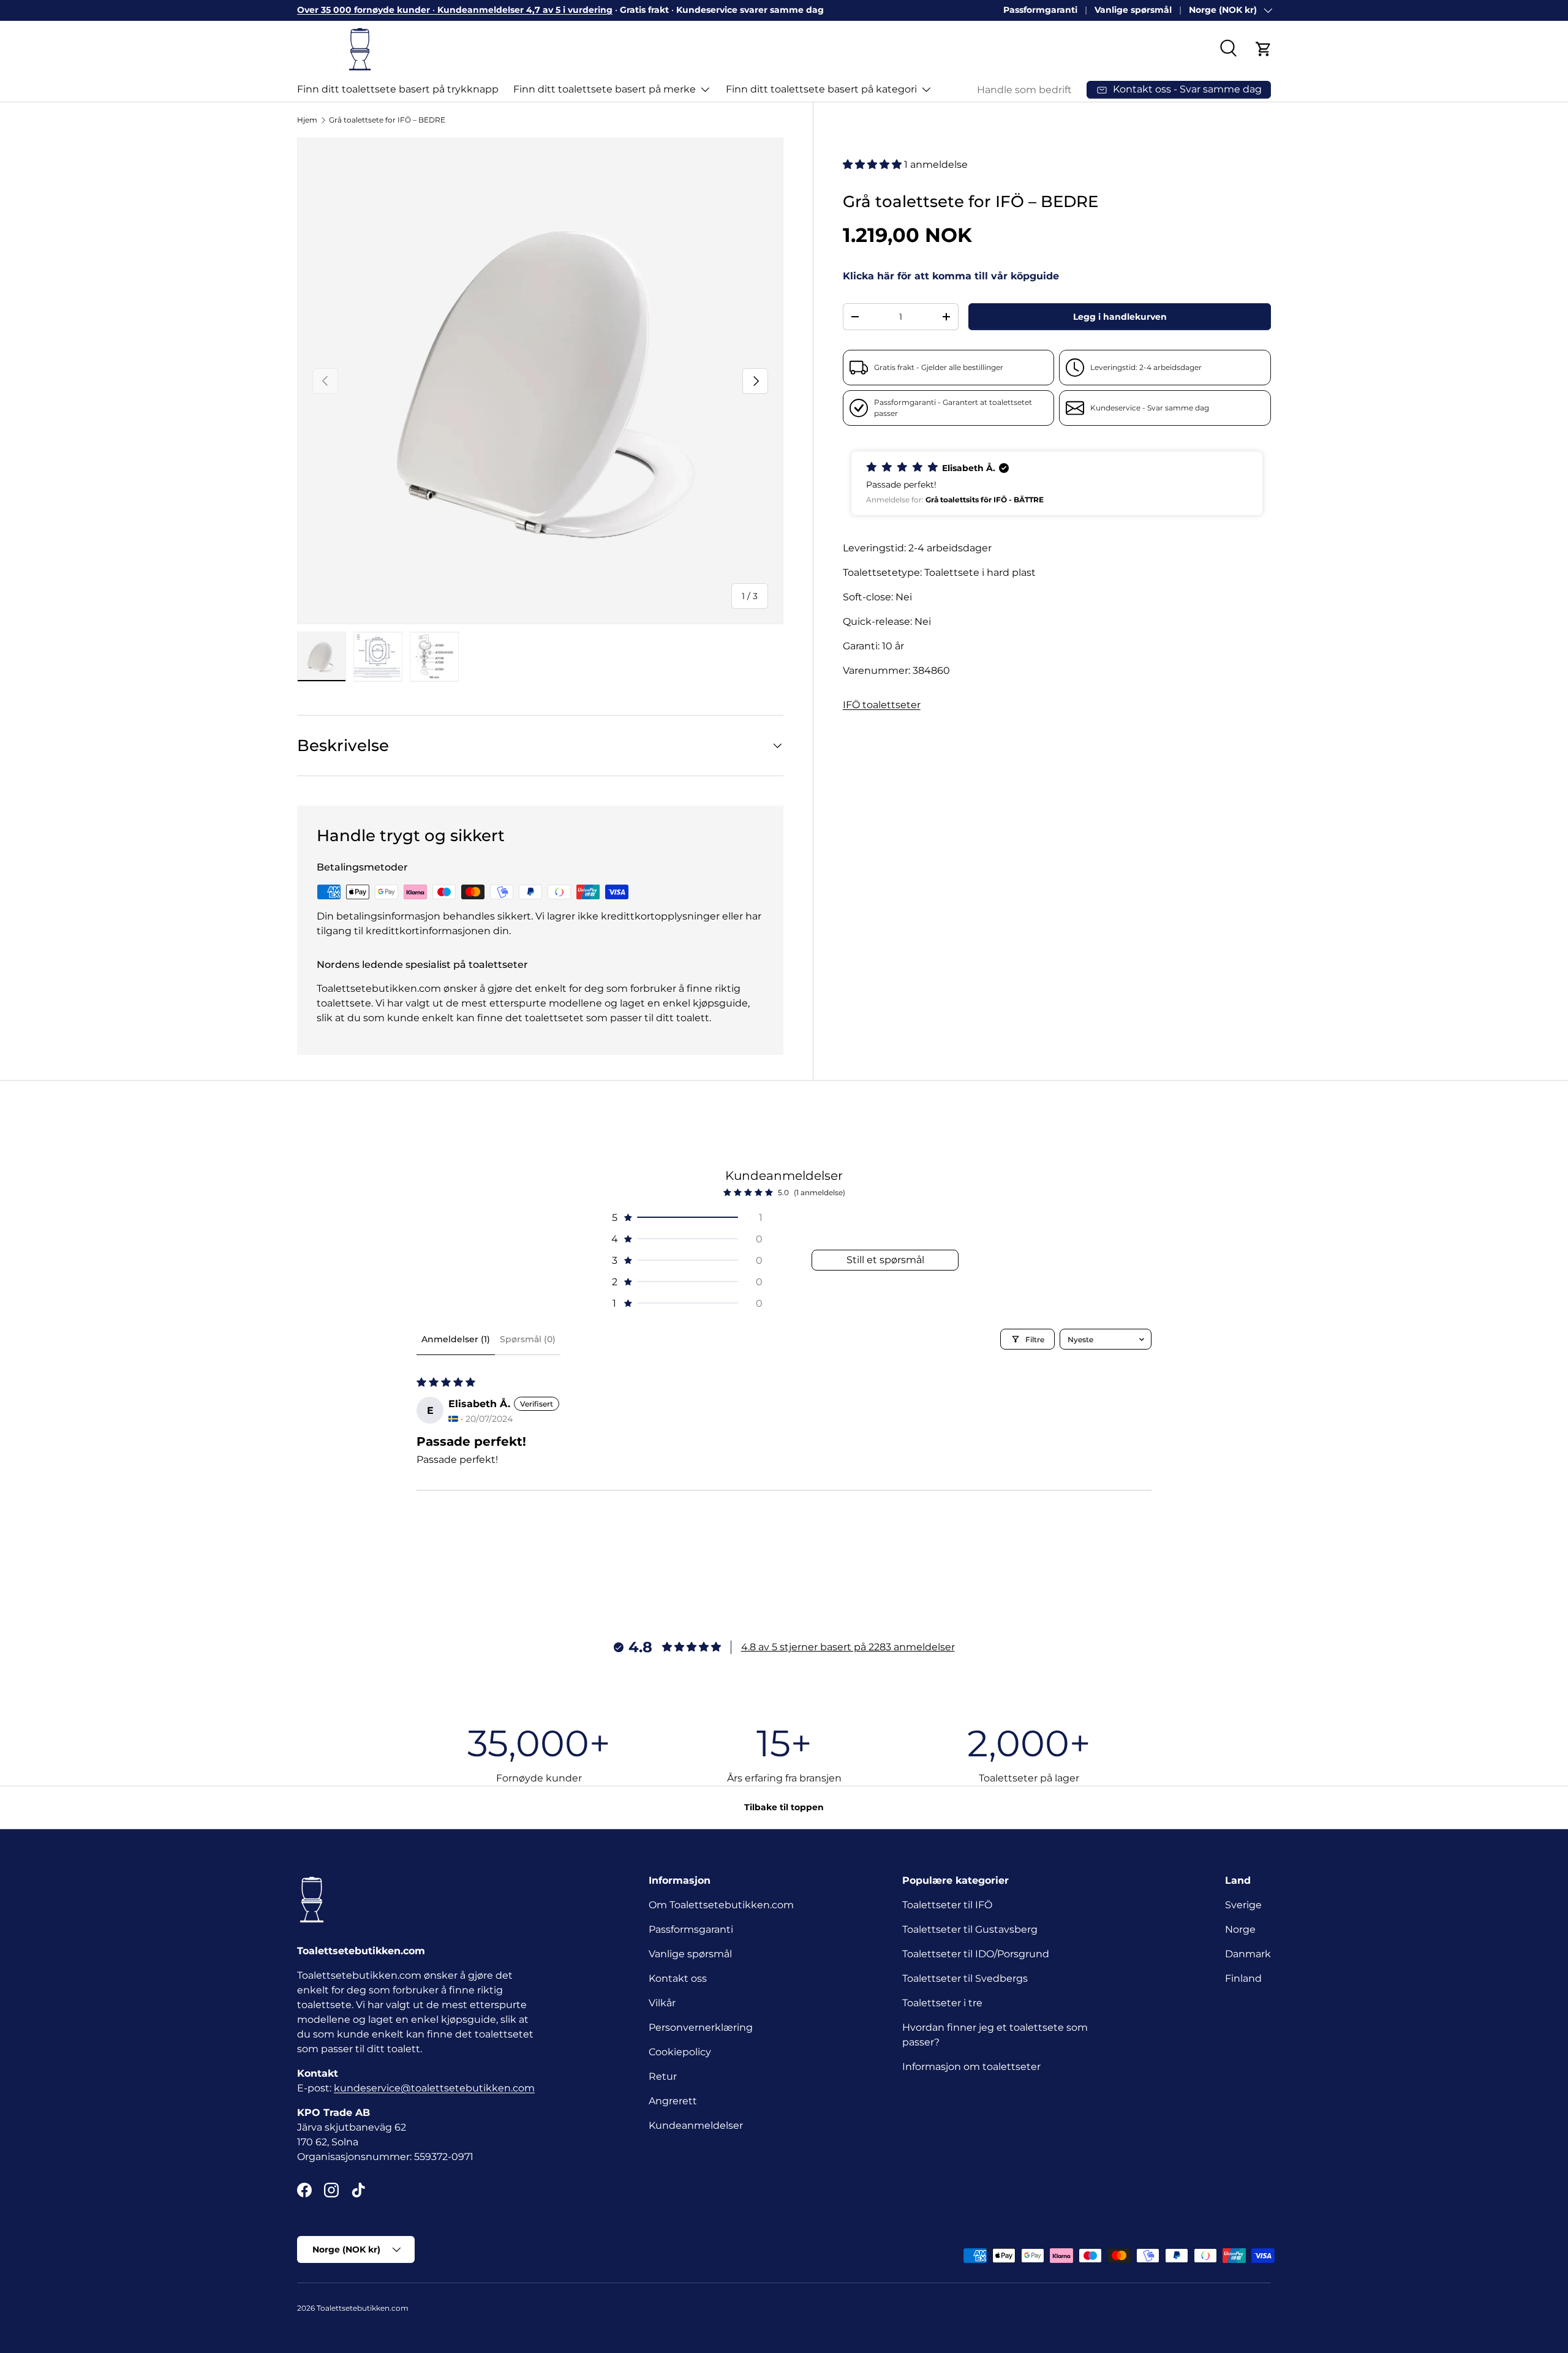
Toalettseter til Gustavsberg (970, 1929)
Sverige (1243, 1905)
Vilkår (662, 2003)
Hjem (307, 120)
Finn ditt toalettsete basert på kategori (821, 89)
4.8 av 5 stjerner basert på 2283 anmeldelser (848, 1647)
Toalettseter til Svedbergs (965, 1978)
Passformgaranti (1040, 10)
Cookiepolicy (680, 2052)
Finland (1243, 1978)
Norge (1240, 1929)
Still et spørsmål (885, 1260)
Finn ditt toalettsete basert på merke (605, 89)
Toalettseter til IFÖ (947, 1905)
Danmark (1248, 1954)
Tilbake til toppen (784, 1807)
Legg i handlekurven (1120, 317)
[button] (1264, 49)
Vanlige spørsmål (1133, 10)
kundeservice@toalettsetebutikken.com (434, 2088)
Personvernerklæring (701, 2027)
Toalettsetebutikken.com (363, 2308)
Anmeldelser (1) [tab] (456, 1339)
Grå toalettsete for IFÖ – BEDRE (387, 120)
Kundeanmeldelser (696, 2125)
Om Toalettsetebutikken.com (721, 1905)
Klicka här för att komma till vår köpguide (951, 276)
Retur (663, 2076)
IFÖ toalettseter (882, 705)
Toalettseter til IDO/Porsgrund (976, 1954)
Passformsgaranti (691, 1929)
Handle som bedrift (1024, 90)
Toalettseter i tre (945, 2003)
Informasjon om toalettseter (971, 2067)
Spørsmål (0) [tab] (528, 1339)
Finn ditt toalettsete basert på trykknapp (398, 89)
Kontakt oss (678, 1978)
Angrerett (673, 2101)
